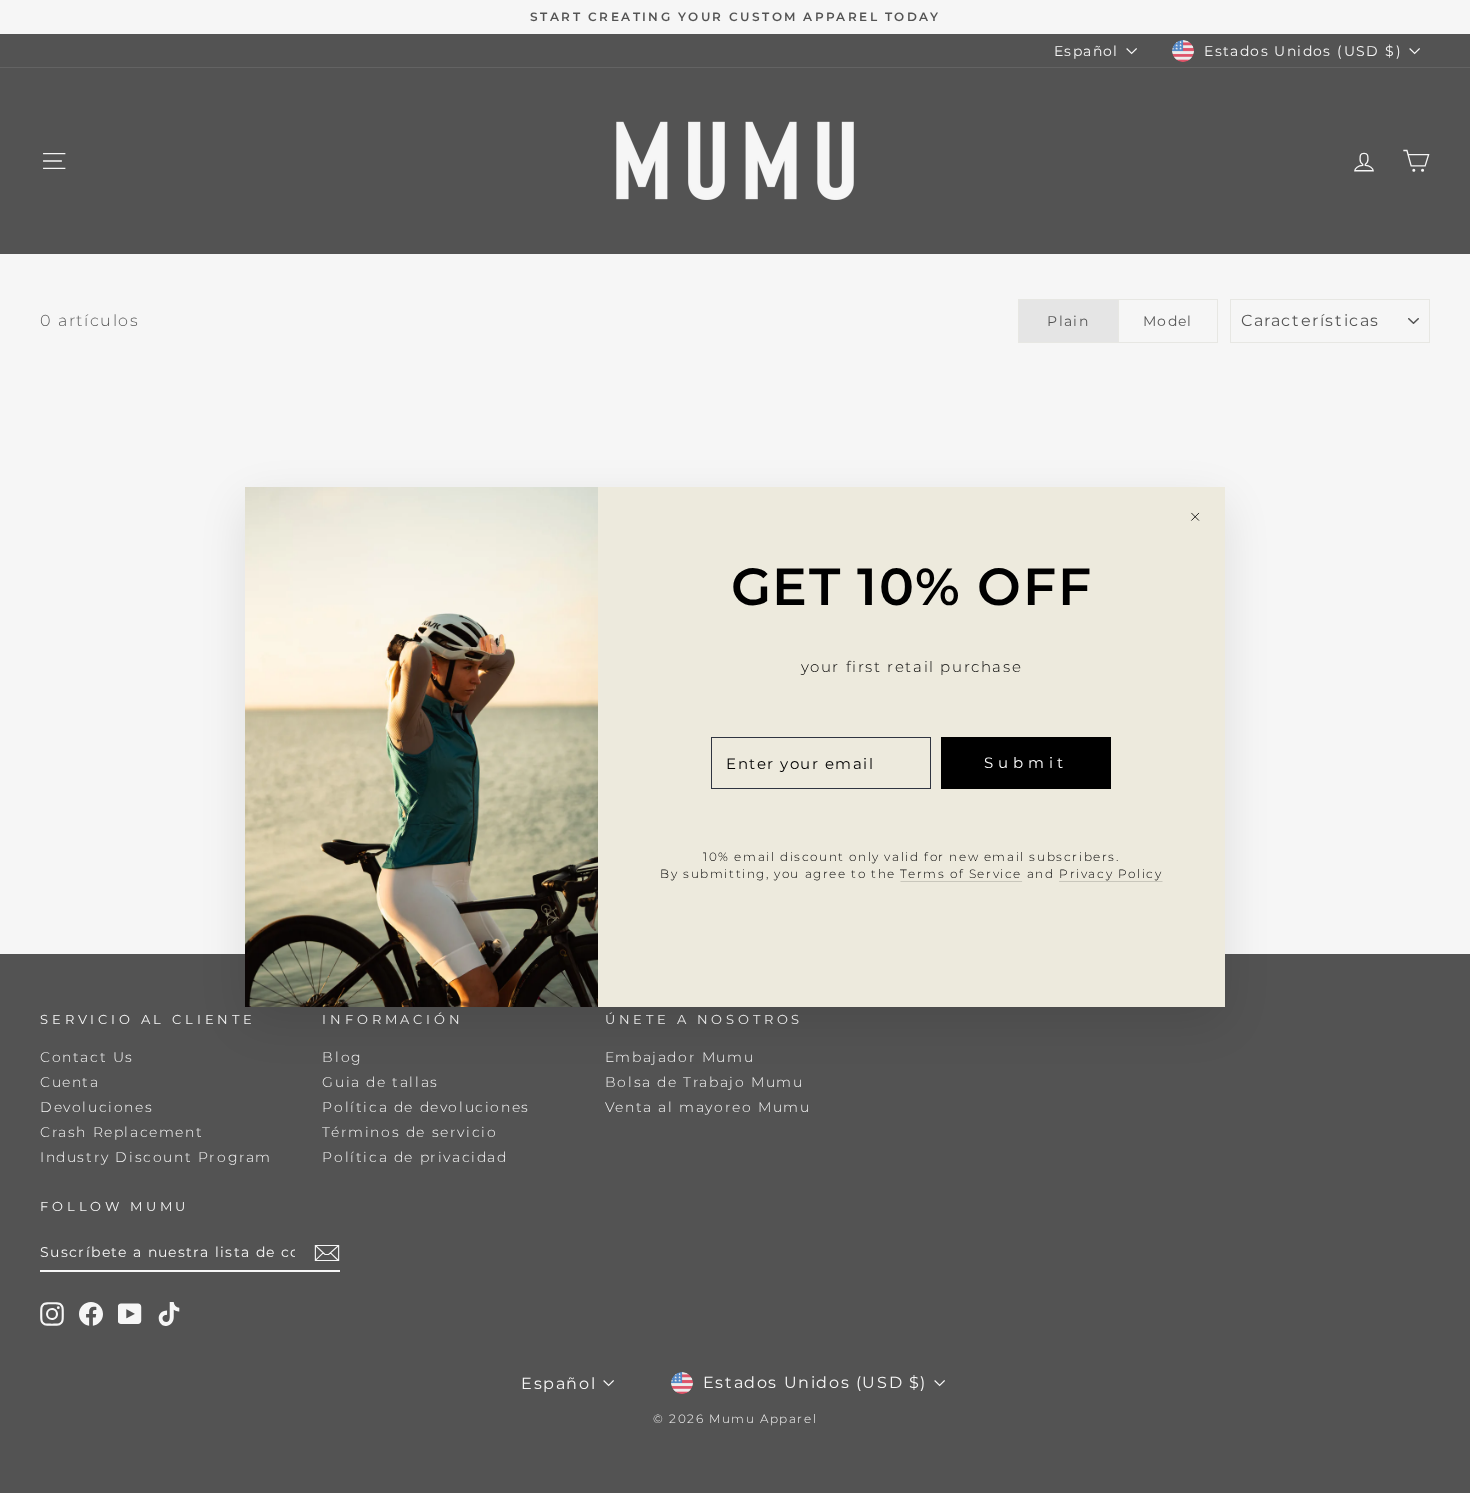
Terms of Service (961, 872)
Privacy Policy (1110, 872)
